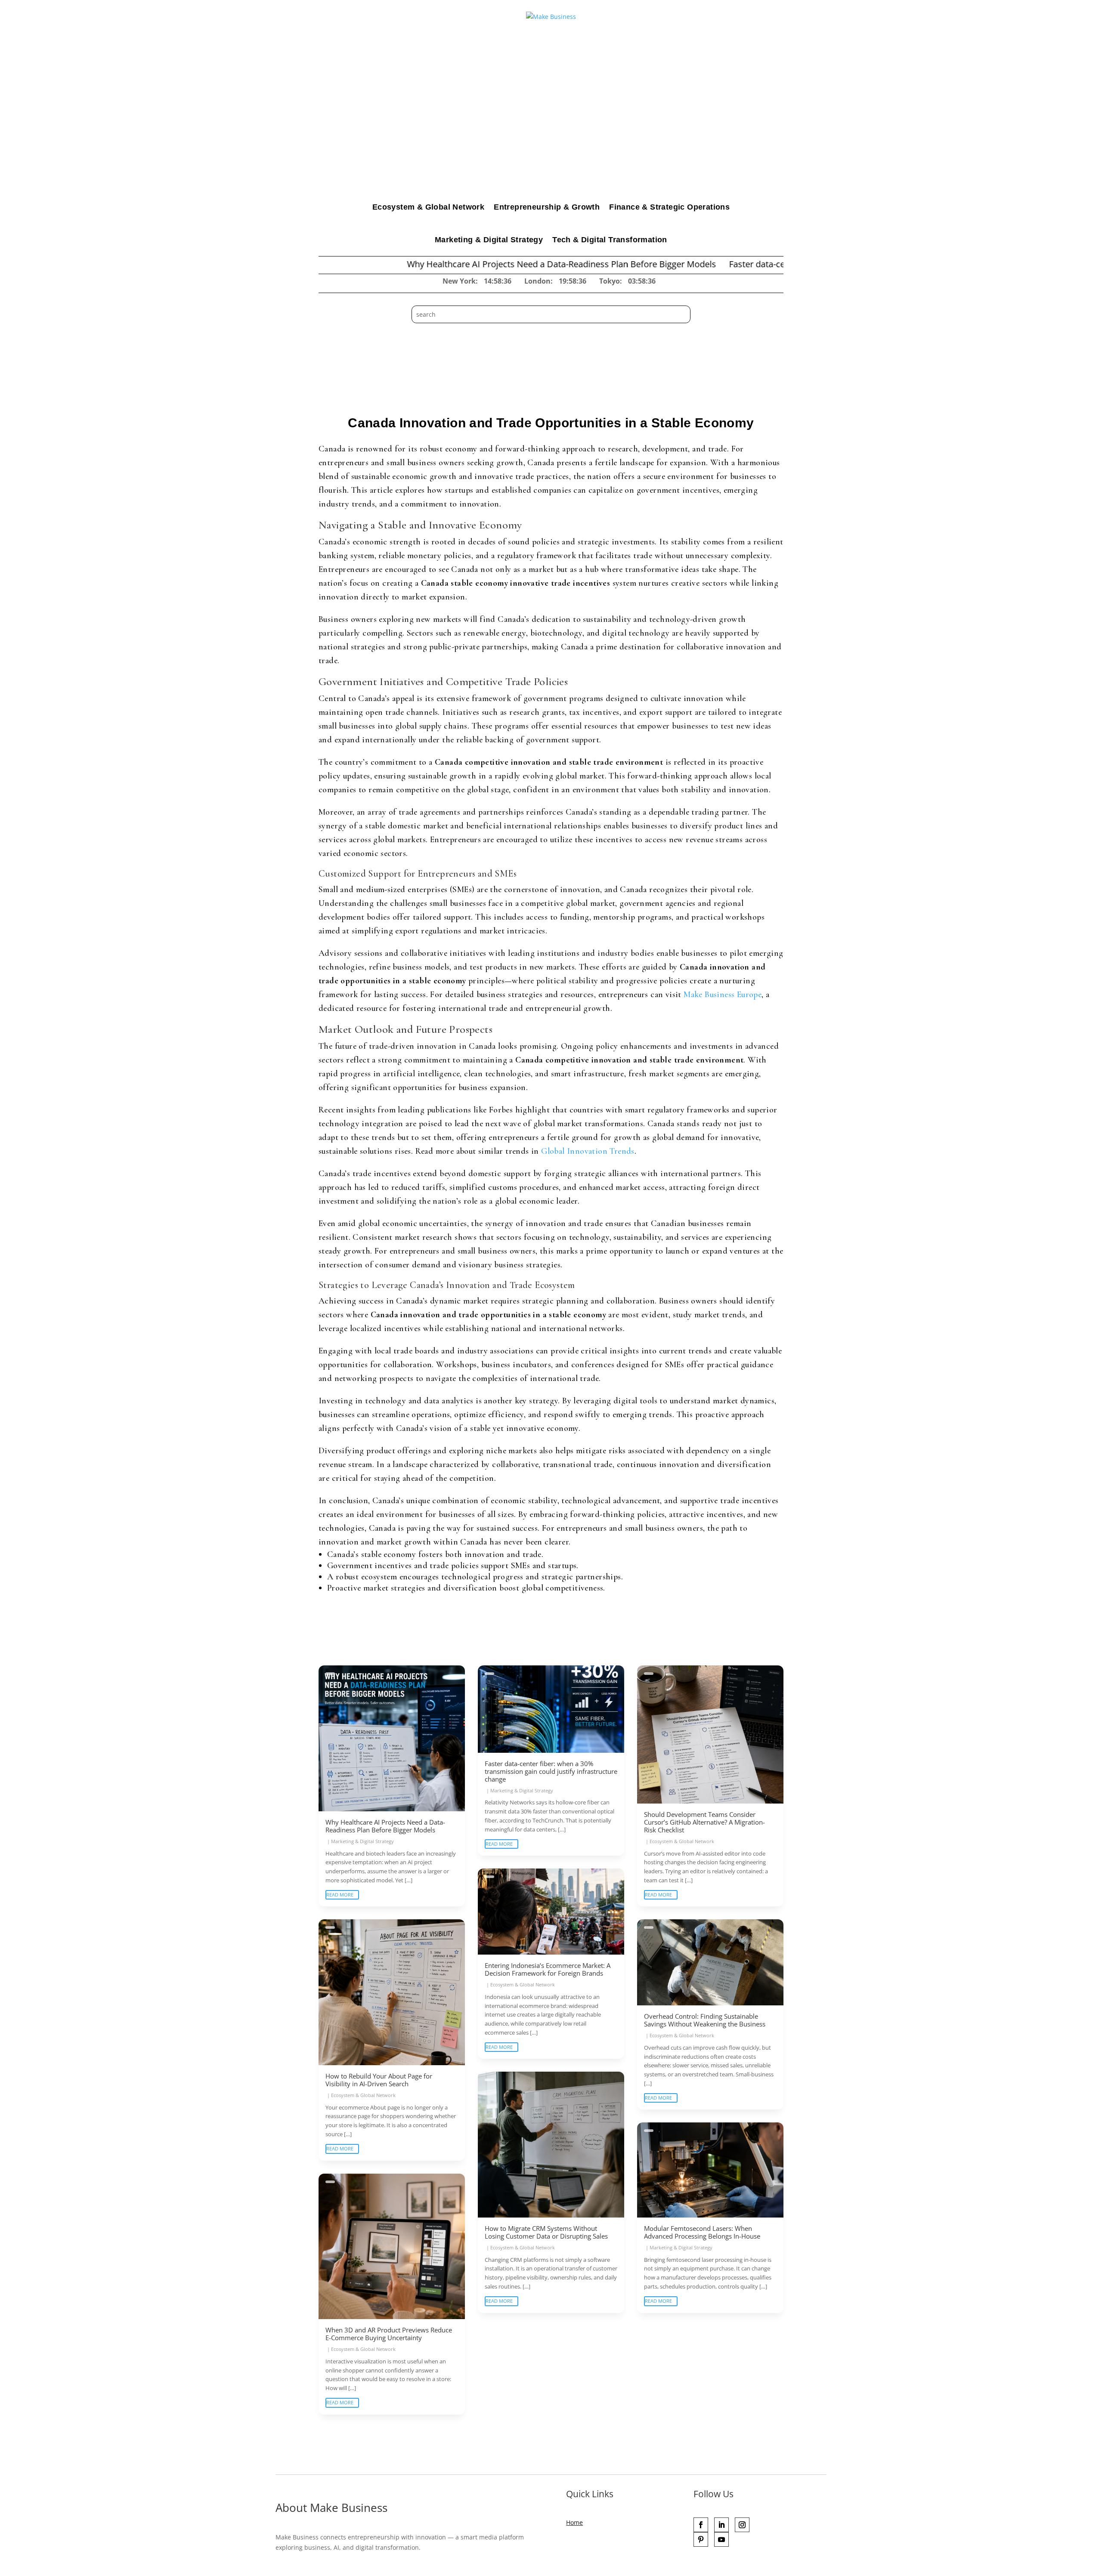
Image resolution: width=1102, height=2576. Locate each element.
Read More (340, 1895)
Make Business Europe (723, 995)
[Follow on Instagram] (742, 2525)
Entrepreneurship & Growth (547, 207)
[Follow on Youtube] (721, 2539)
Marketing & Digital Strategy (489, 240)
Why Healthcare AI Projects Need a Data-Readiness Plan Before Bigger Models (442, 264)
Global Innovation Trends (588, 1151)
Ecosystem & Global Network (428, 207)
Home (574, 2522)
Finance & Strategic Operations (669, 207)
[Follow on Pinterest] (701, 2539)
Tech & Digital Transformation (610, 240)
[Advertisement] (551, 126)
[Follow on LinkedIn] (721, 2525)
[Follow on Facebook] (701, 2525)
